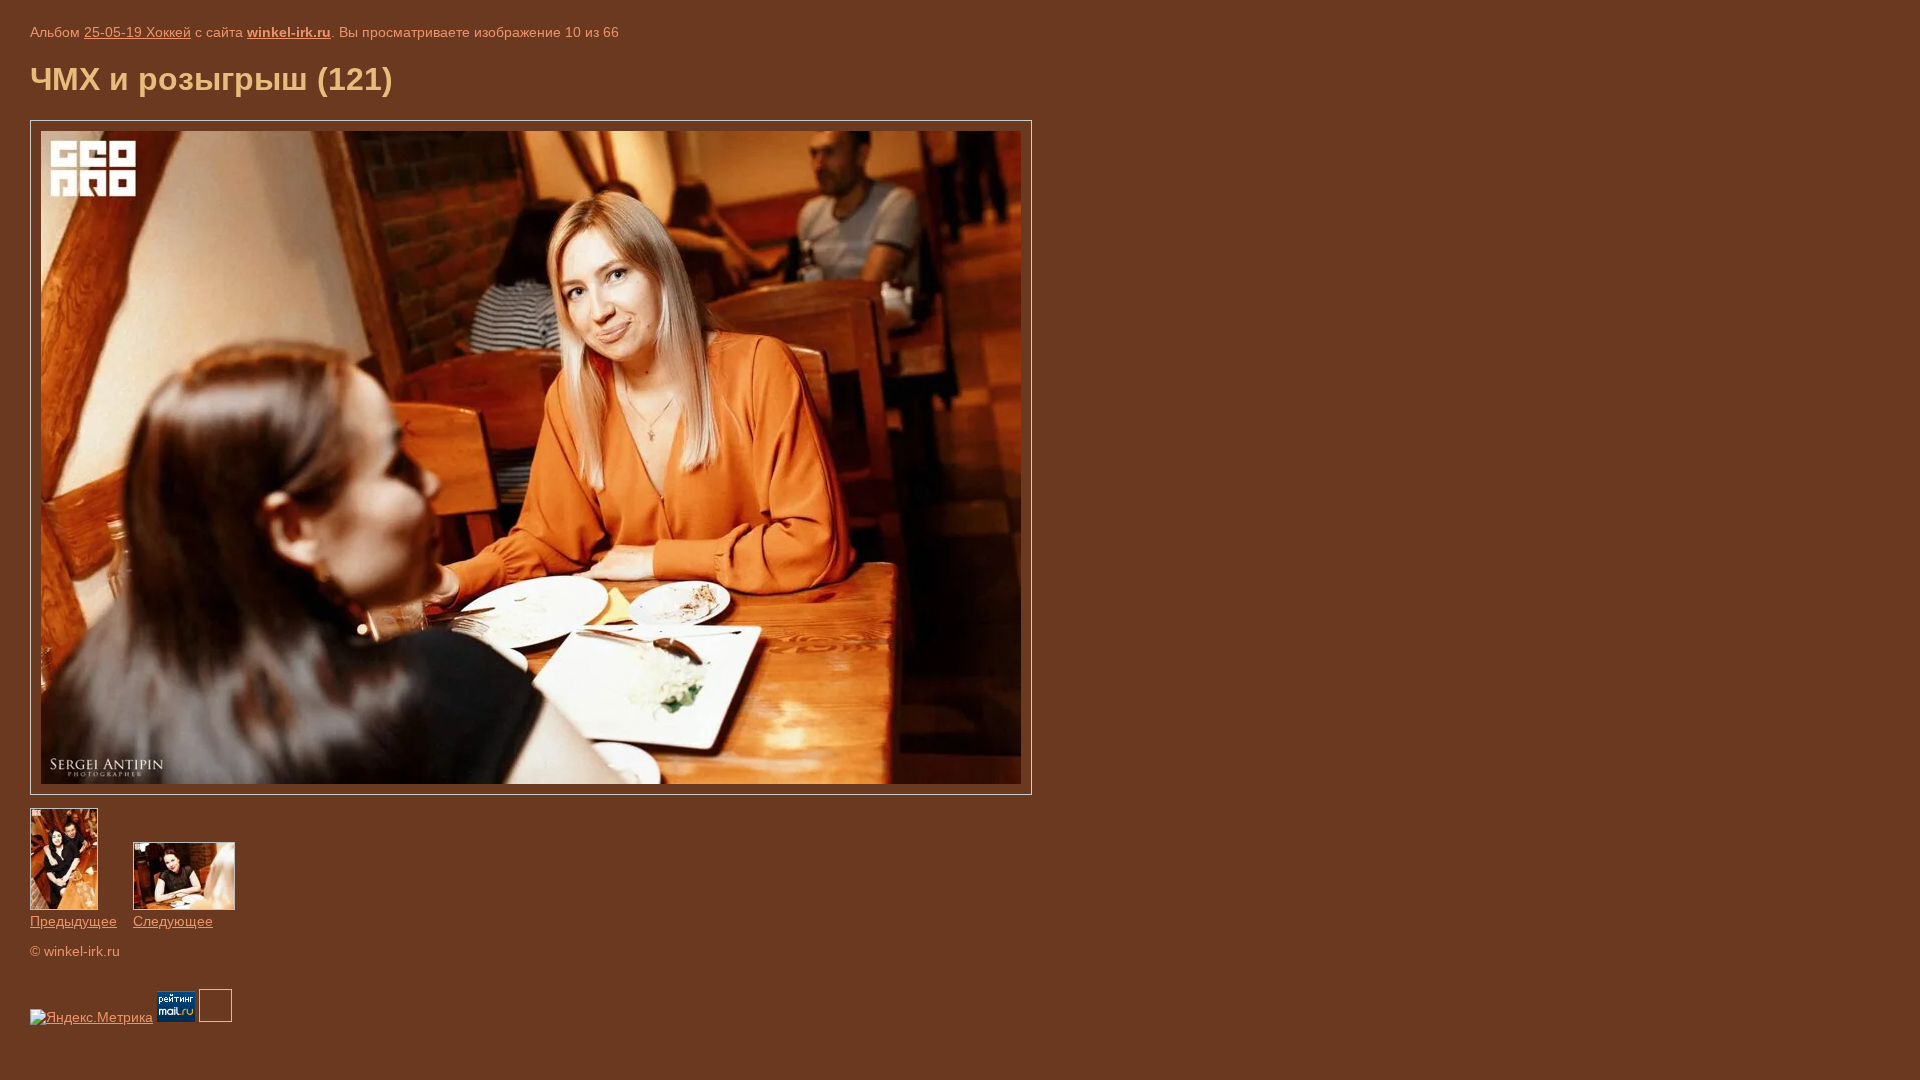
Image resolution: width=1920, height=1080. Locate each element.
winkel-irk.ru (289, 32)
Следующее (173, 921)
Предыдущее (73, 921)
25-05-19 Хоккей (137, 32)
